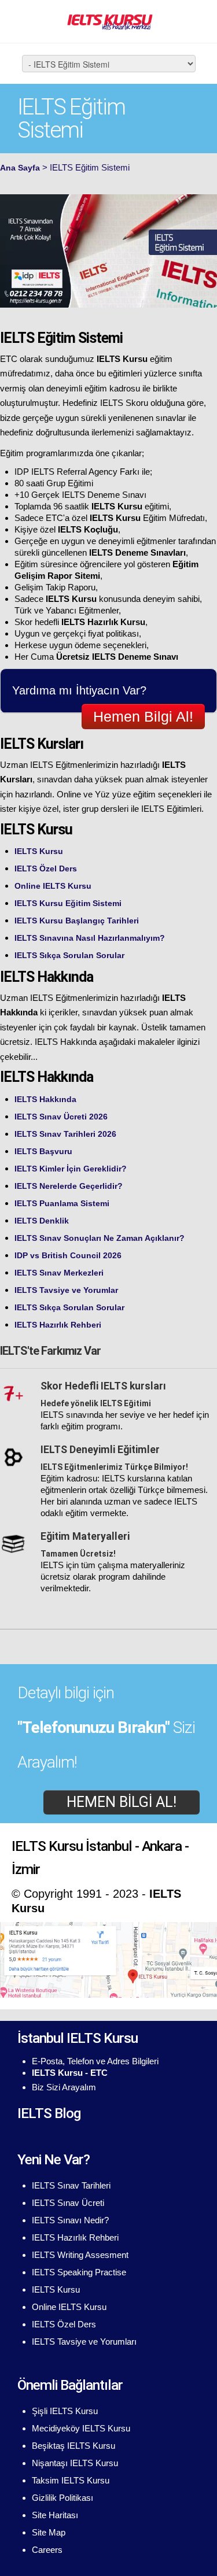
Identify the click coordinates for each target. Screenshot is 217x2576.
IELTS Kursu (39, 851)
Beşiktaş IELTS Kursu (73, 2446)
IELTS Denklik (42, 1221)
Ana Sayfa (20, 168)
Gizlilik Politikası (62, 2498)
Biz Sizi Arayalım (64, 2087)
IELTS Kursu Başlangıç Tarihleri (77, 921)
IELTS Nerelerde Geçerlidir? (69, 1186)
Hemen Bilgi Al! (143, 716)
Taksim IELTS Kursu (71, 2480)
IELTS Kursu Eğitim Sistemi (68, 903)
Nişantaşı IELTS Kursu (75, 2463)
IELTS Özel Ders (46, 868)
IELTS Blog (49, 2113)
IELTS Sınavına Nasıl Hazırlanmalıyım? (90, 938)
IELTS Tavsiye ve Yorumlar (66, 1290)
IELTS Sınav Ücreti (68, 2203)
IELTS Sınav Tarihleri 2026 (65, 1134)
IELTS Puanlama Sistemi (62, 1203)
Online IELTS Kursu (53, 886)
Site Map (49, 2532)
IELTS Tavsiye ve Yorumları (84, 2342)
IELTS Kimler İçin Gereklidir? (71, 1169)
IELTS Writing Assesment (80, 2255)
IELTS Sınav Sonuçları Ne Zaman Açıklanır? (100, 1238)
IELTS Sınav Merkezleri (59, 1273)
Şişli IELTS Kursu (65, 2411)
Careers (47, 2550)
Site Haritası (55, 2515)
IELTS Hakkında (45, 1099)
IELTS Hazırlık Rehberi (58, 1325)
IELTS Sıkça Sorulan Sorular (69, 955)
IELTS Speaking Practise (79, 2272)
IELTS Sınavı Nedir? (70, 2220)
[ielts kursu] (108, 1959)
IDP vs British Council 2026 (68, 1255)
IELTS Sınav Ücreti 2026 (61, 1117)
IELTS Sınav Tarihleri (71, 2185)
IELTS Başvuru (43, 1151)
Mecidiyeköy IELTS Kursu (81, 2428)
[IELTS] (109, 21)
